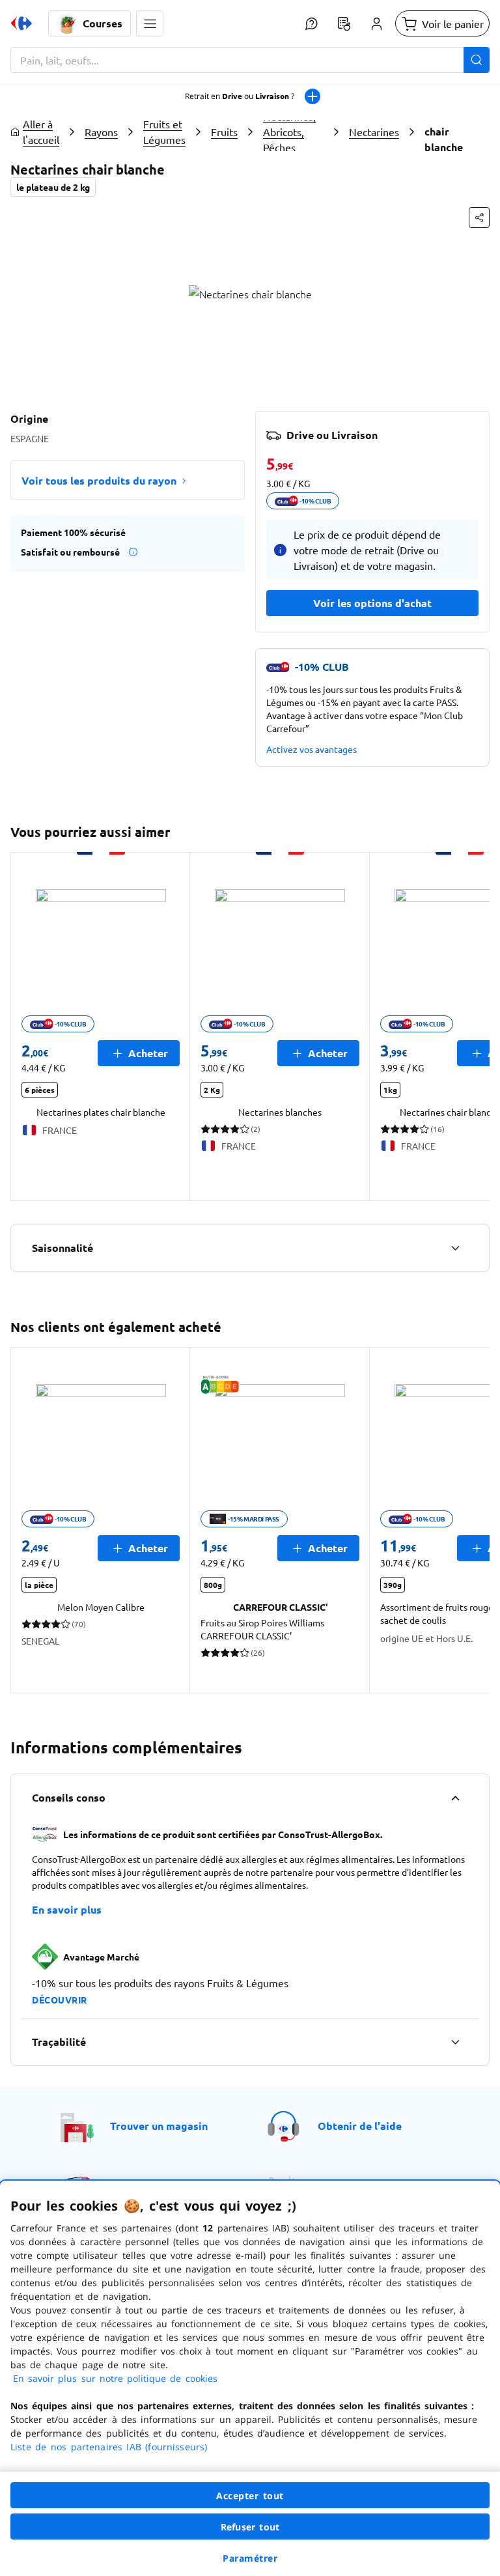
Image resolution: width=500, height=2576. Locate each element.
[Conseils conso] (455, 1798)
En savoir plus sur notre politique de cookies (115, 2378)
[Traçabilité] (455, 2042)
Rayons (101, 132)
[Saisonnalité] (455, 1248)
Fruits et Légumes (164, 132)
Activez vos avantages (312, 749)
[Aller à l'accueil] (21, 23)
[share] (479, 218)
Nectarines (374, 132)
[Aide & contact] (311, 23)
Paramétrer (250, 2558)
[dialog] (250, 2378)
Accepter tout (250, 2496)
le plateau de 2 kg (53, 187)
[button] (150, 23)
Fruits (224, 132)
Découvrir (60, 2000)
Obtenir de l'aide (360, 2126)
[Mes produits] (344, 23)
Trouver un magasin (159, 2126)
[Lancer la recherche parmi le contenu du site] (477, 60)
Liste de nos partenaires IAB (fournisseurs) (109, 2447)
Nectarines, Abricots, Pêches (289, 132)
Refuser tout (250, 2527)
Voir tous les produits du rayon (99, 480)
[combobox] (250, 60)
